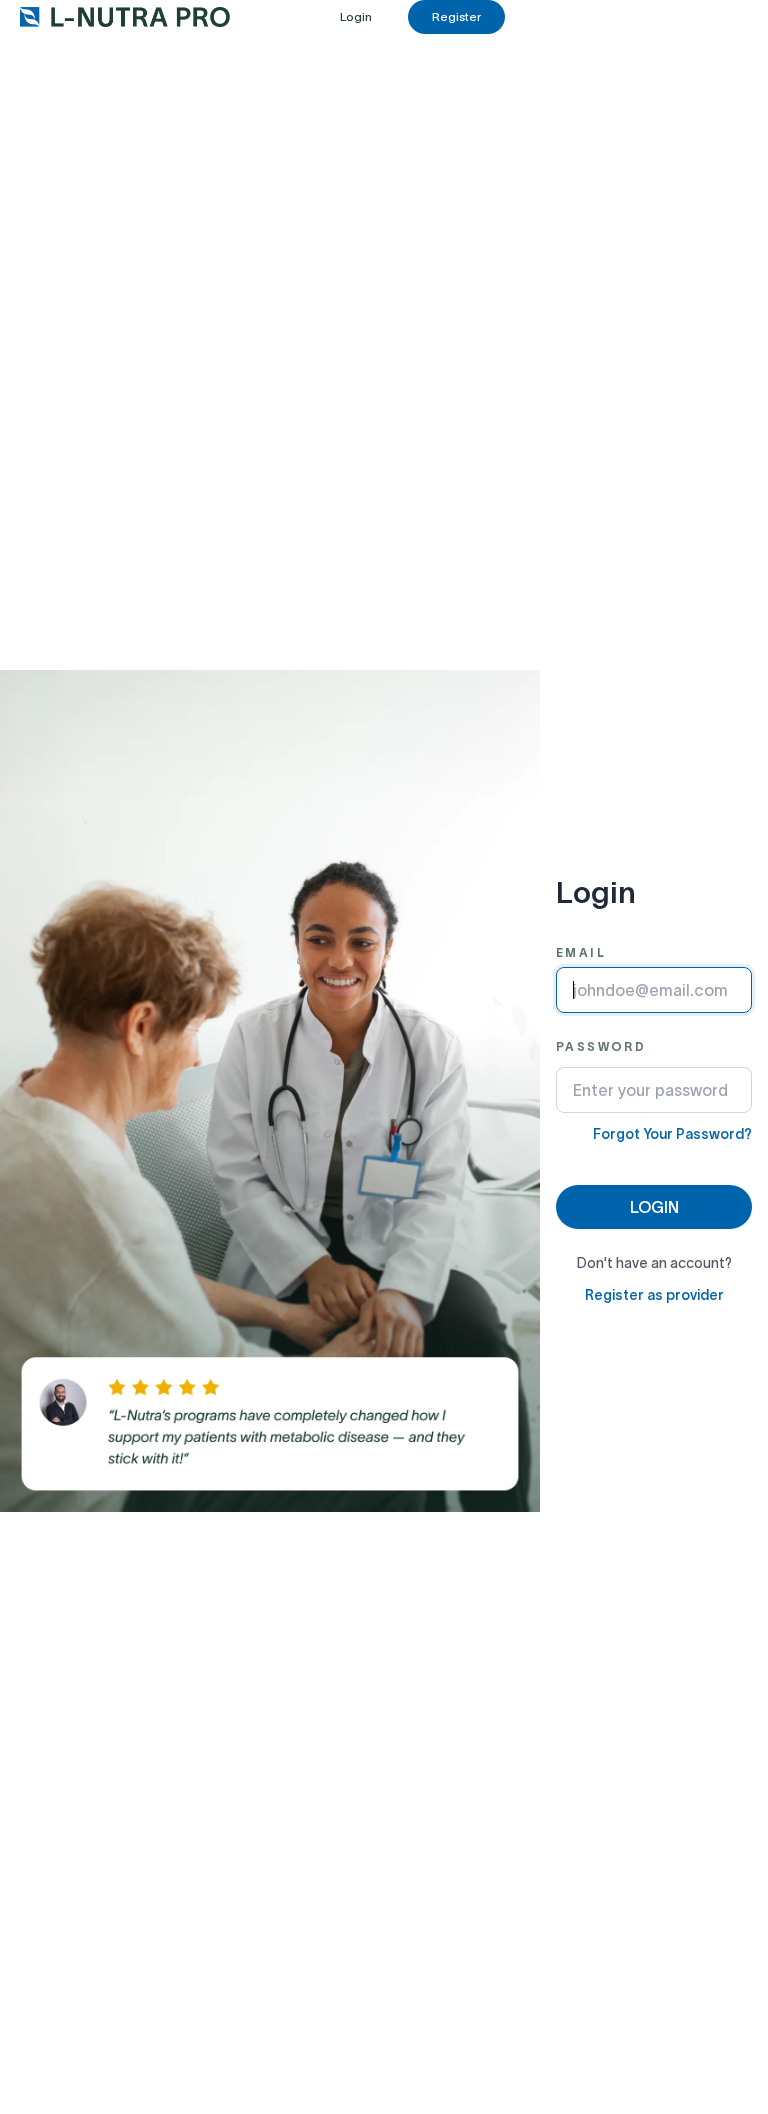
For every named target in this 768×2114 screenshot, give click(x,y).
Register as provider (654, 1295)
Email (581, 952)
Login (356, 16)
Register (456, 16)
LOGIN (654, 1207)
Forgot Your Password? (672, 1134)
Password (601, 1046)
